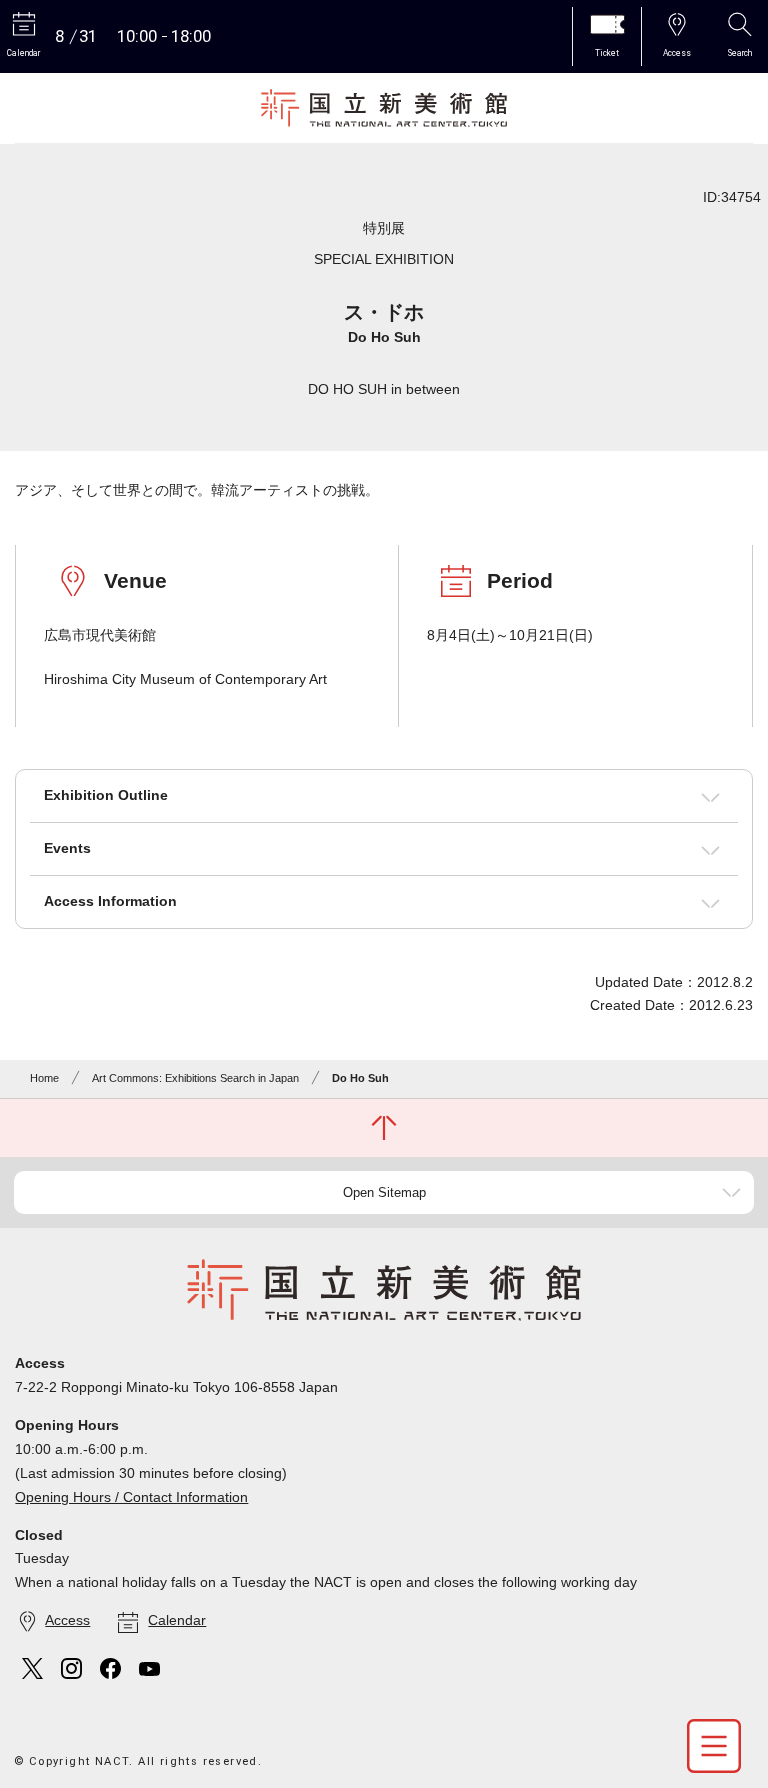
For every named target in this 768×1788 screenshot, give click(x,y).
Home (44, 1078)
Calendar (177, 1620)
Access (67, 1620)
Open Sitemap (384, 1192)
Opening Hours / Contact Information (131, 1497)
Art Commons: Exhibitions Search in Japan (195, 1078)
